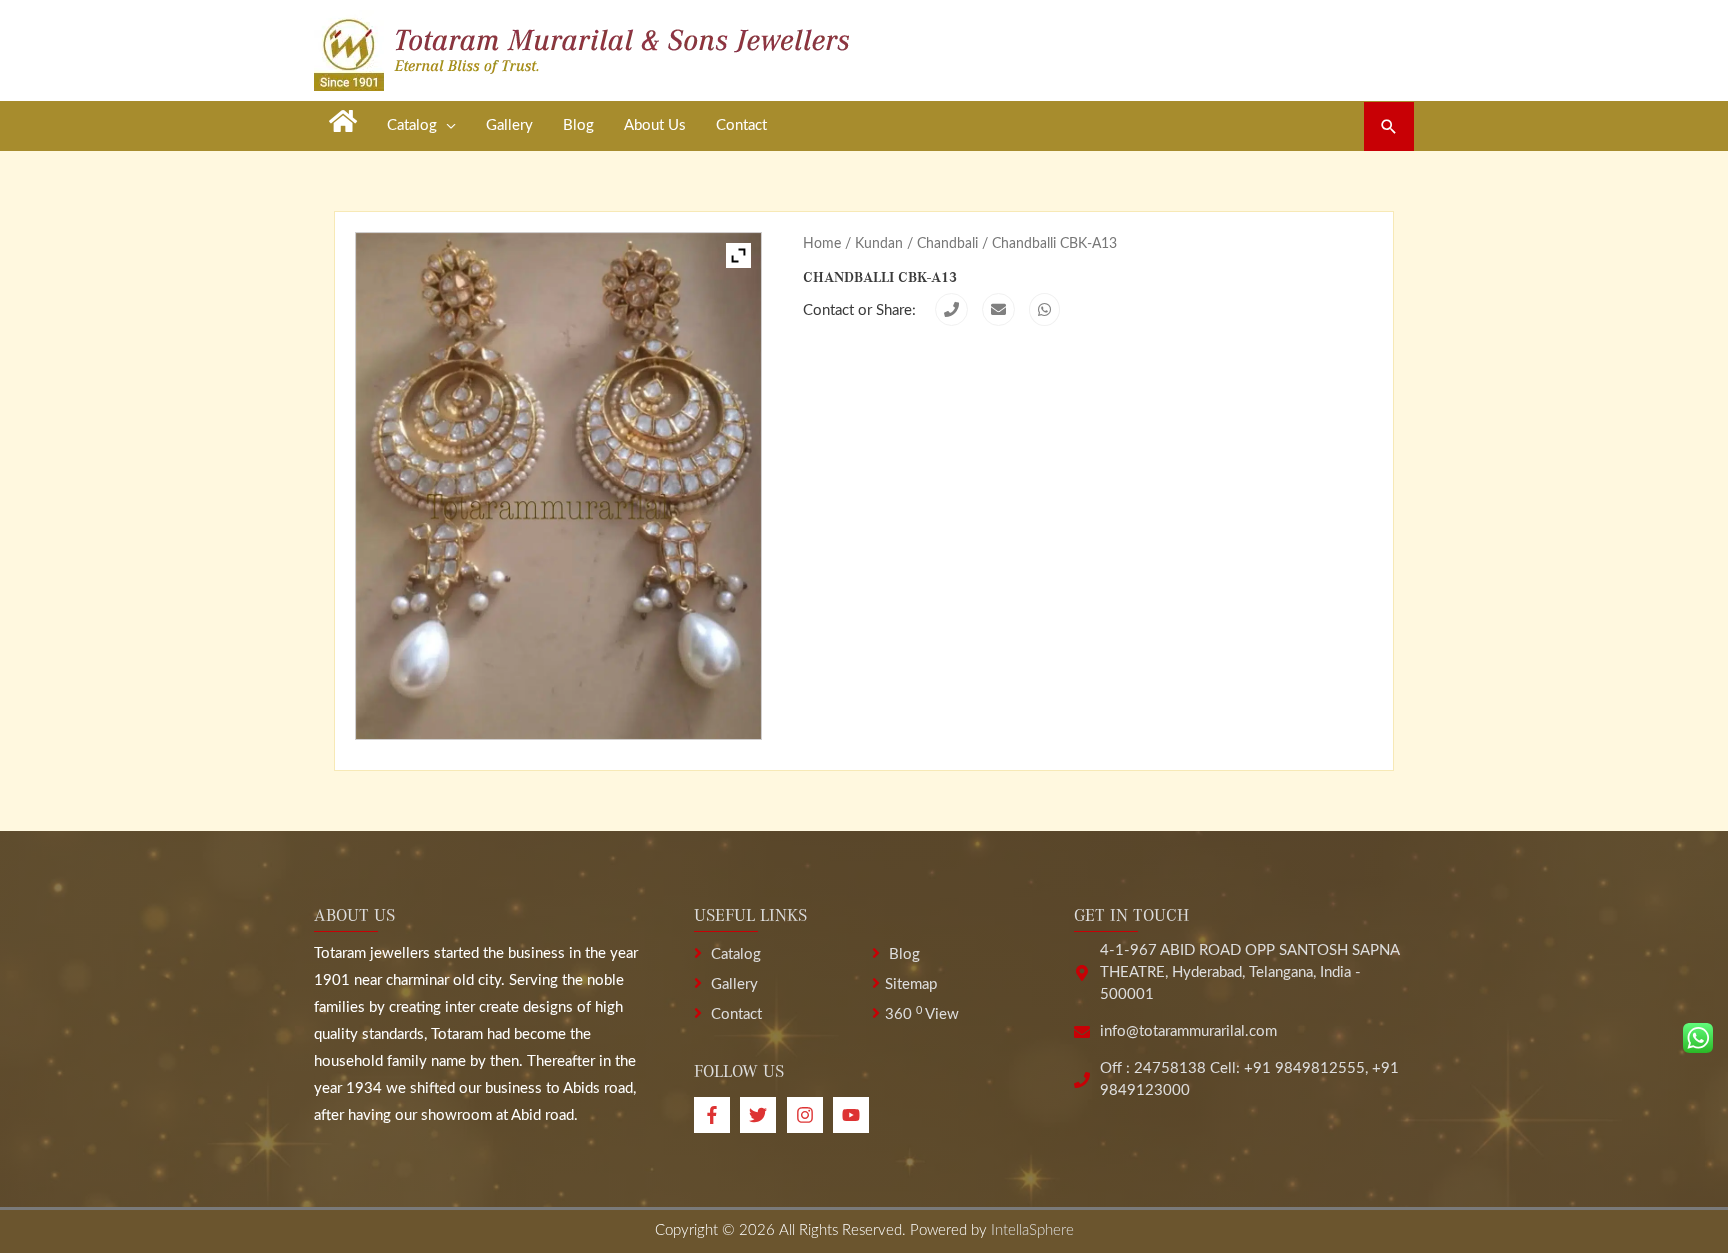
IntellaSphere (1032, 1230)
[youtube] (853, 1115)
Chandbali (947, 244)
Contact (734, 1014)
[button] (1389, 126)
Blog (902, 954)
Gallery (732, 984)
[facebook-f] (717, 1115)
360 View (922, 1014)
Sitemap (911, 984)
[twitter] (763, 1115)
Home (822, 244)
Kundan (879, 244)
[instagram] (810, 1115)
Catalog (734, 954)
